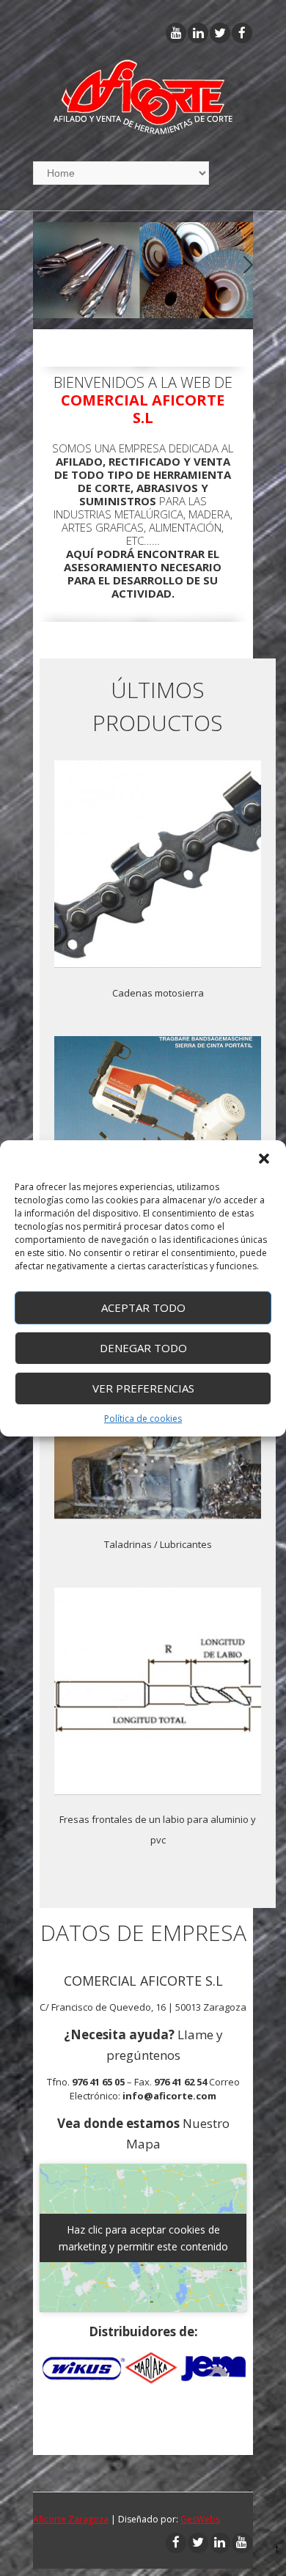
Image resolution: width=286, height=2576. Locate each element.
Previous (38, 265)
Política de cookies (143, 1419)
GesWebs (200, 2519)
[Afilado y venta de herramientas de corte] (143, 99)
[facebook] (242, 33)
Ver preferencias (143, 1388)
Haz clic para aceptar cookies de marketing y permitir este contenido (143, 2238)
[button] (264, 1159)
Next (248, 265)
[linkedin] (198, 33)
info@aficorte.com (169, 2096)
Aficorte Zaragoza (71, 2519)
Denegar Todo (143, 1348)
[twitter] (220, 33)
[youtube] (176, 33)
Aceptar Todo (143, 1307)
